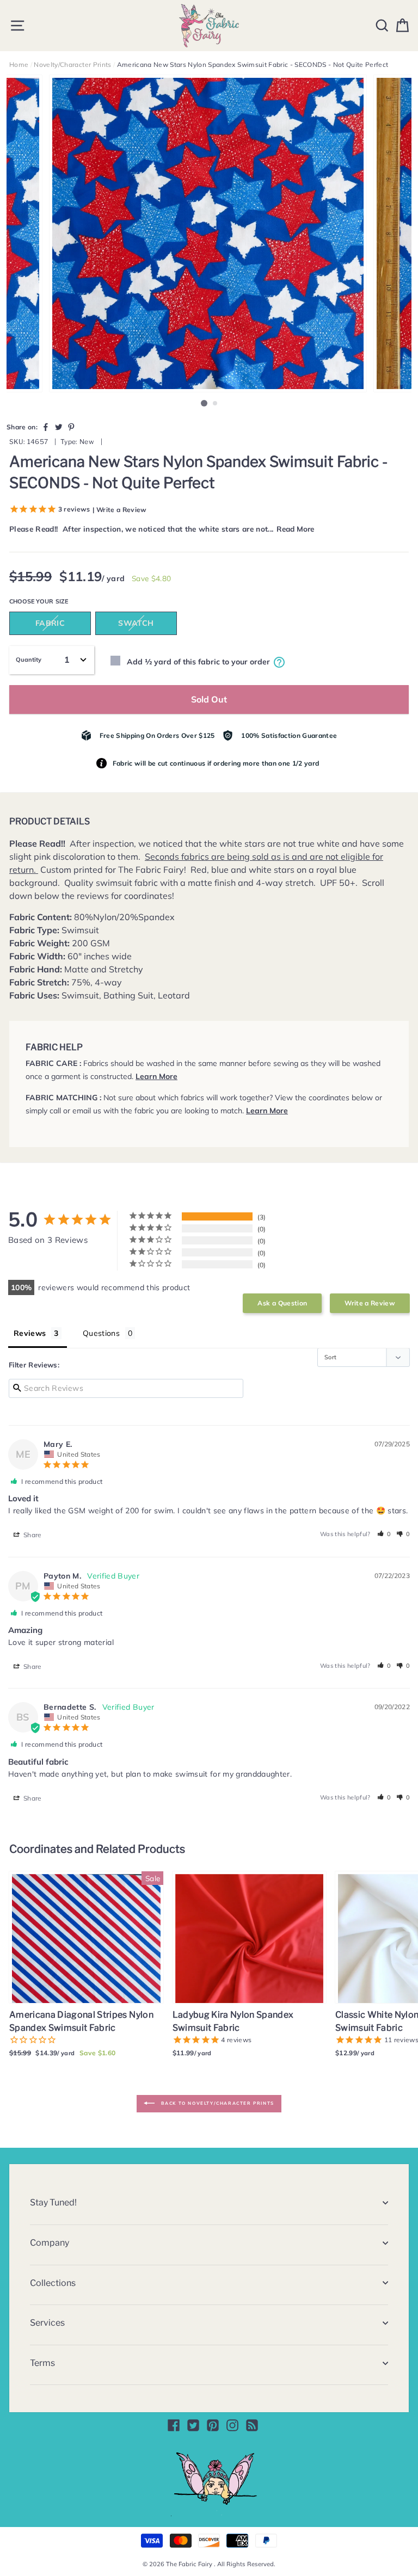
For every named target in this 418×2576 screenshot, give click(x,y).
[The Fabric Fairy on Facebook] (174, 2425)
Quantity (29, 660)
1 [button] (204, 403)
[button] (384, 1534)
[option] (209, 233)
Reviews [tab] (30, 1333)
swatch (136, 623)
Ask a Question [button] (282, 1303)
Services (47, 2323)
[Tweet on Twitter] (59, 427)
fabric (50, 623)
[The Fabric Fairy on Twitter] (193, 2425)
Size (62, 601)
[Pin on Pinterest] (71, 427)
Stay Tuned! (53, 2202)
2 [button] (216, 404)
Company (50, 2243)
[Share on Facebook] (46, 427)
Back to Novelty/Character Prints (217, 2103)
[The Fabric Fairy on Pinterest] (213, 2425)
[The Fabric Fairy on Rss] (252, 2425)
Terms (42, 2363)
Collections (53, 2283)
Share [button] (32, 1535)
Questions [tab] (101, 1333)
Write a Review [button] (370, 1303)
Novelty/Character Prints (72, 64)
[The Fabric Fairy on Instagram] (232, 2425)
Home (19, 64)
